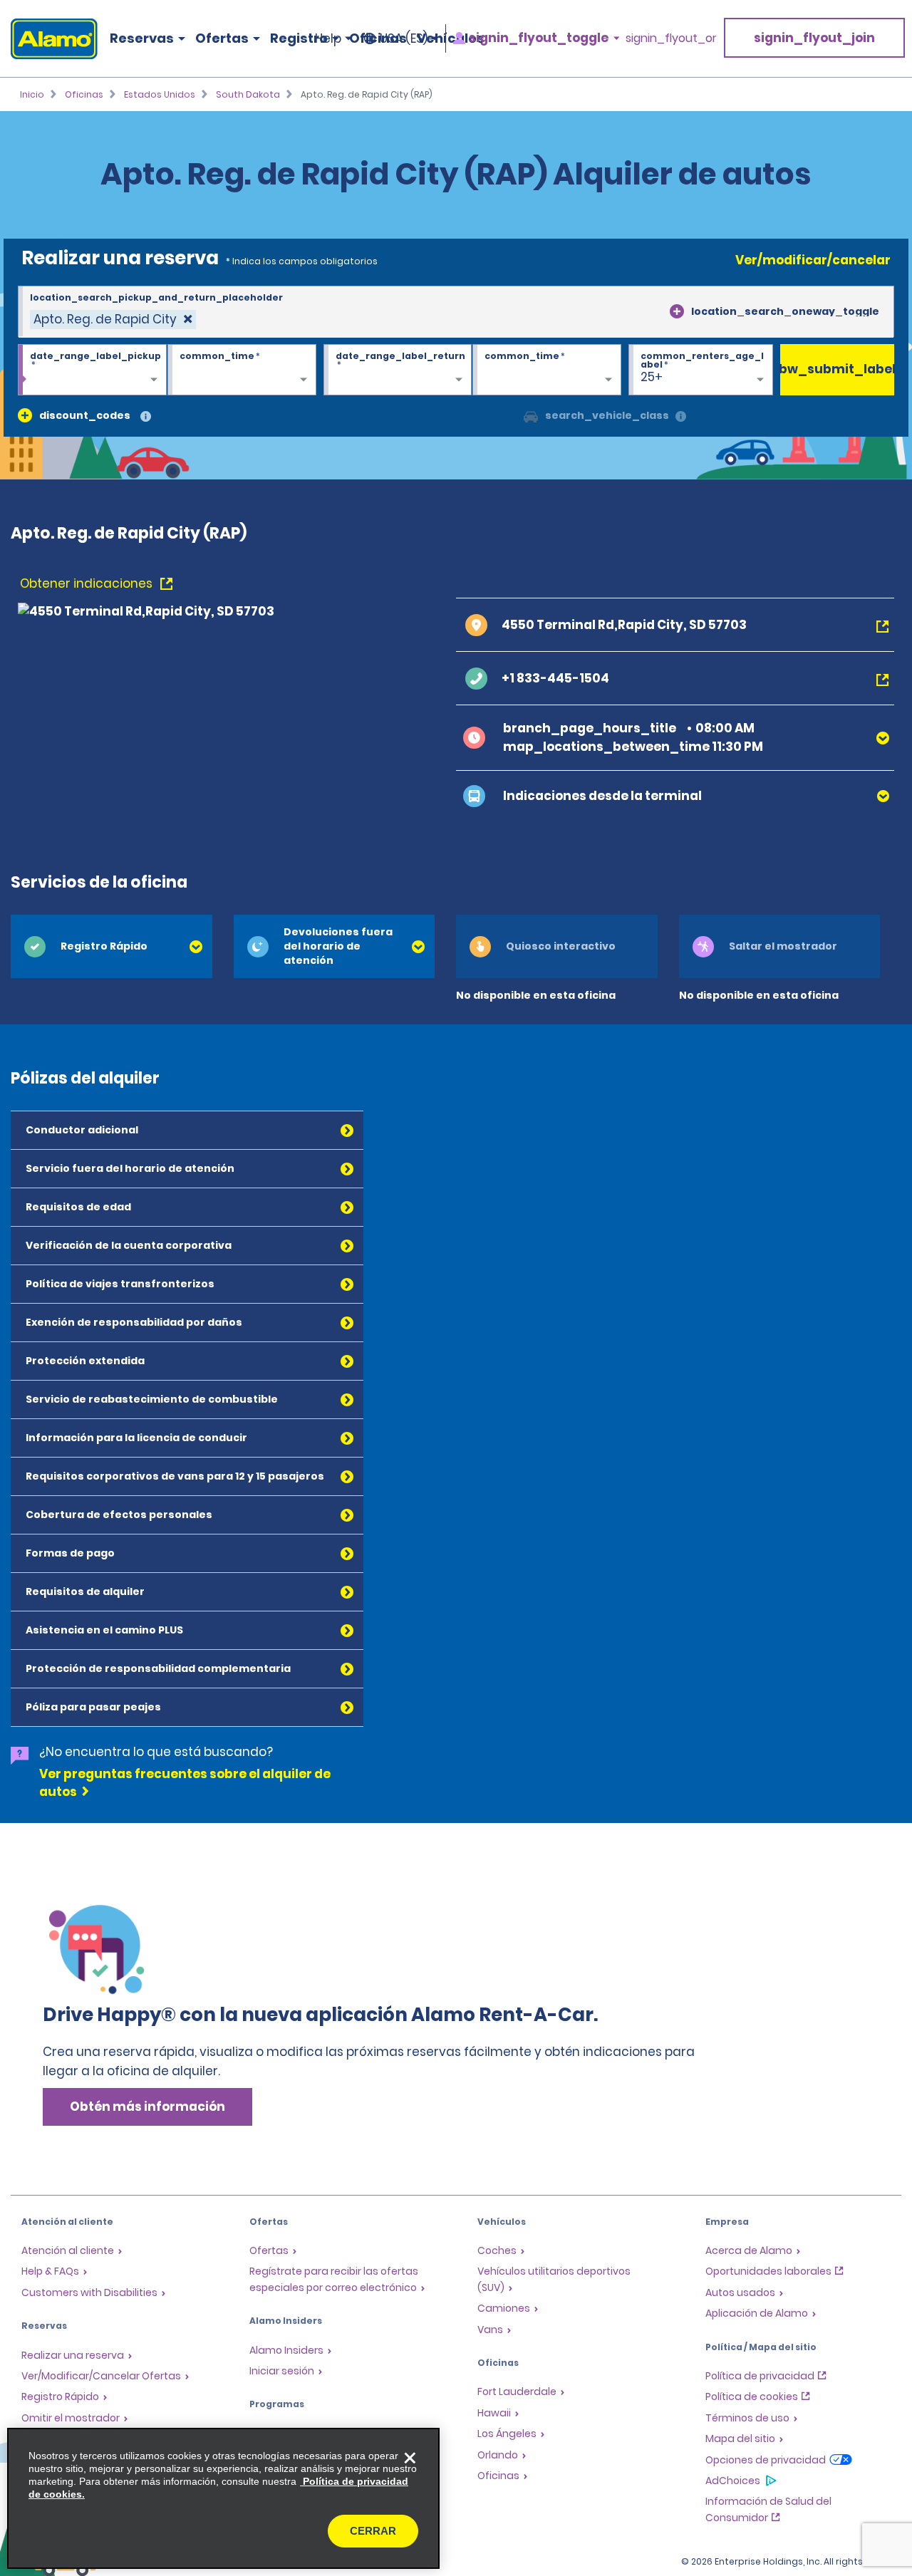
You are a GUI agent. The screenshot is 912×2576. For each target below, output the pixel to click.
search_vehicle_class (607, 415)
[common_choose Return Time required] (547, 370)
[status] (113, 320)
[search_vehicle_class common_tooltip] (681, 417)
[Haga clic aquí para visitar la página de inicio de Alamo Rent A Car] (49, 39)
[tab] (112, 946)
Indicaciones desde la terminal (602, 796)
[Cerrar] (410, 2458)
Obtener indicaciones (88, 583)
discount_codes (85, 415)
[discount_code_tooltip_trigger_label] (146, 417)
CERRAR (373, 2531)
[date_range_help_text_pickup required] (92, 370)
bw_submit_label (837, 369)
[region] (223, 2498)
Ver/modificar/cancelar (813, 260)
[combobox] (456, 312)
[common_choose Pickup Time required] (242, 370)
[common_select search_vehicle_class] (531, 415)
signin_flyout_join (814, 38)
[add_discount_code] (25, 415)
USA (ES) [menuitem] (404, 38)
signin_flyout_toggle (539, 38)
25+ (652, 377)
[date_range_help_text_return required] (398, 370)
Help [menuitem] (328, 38)
